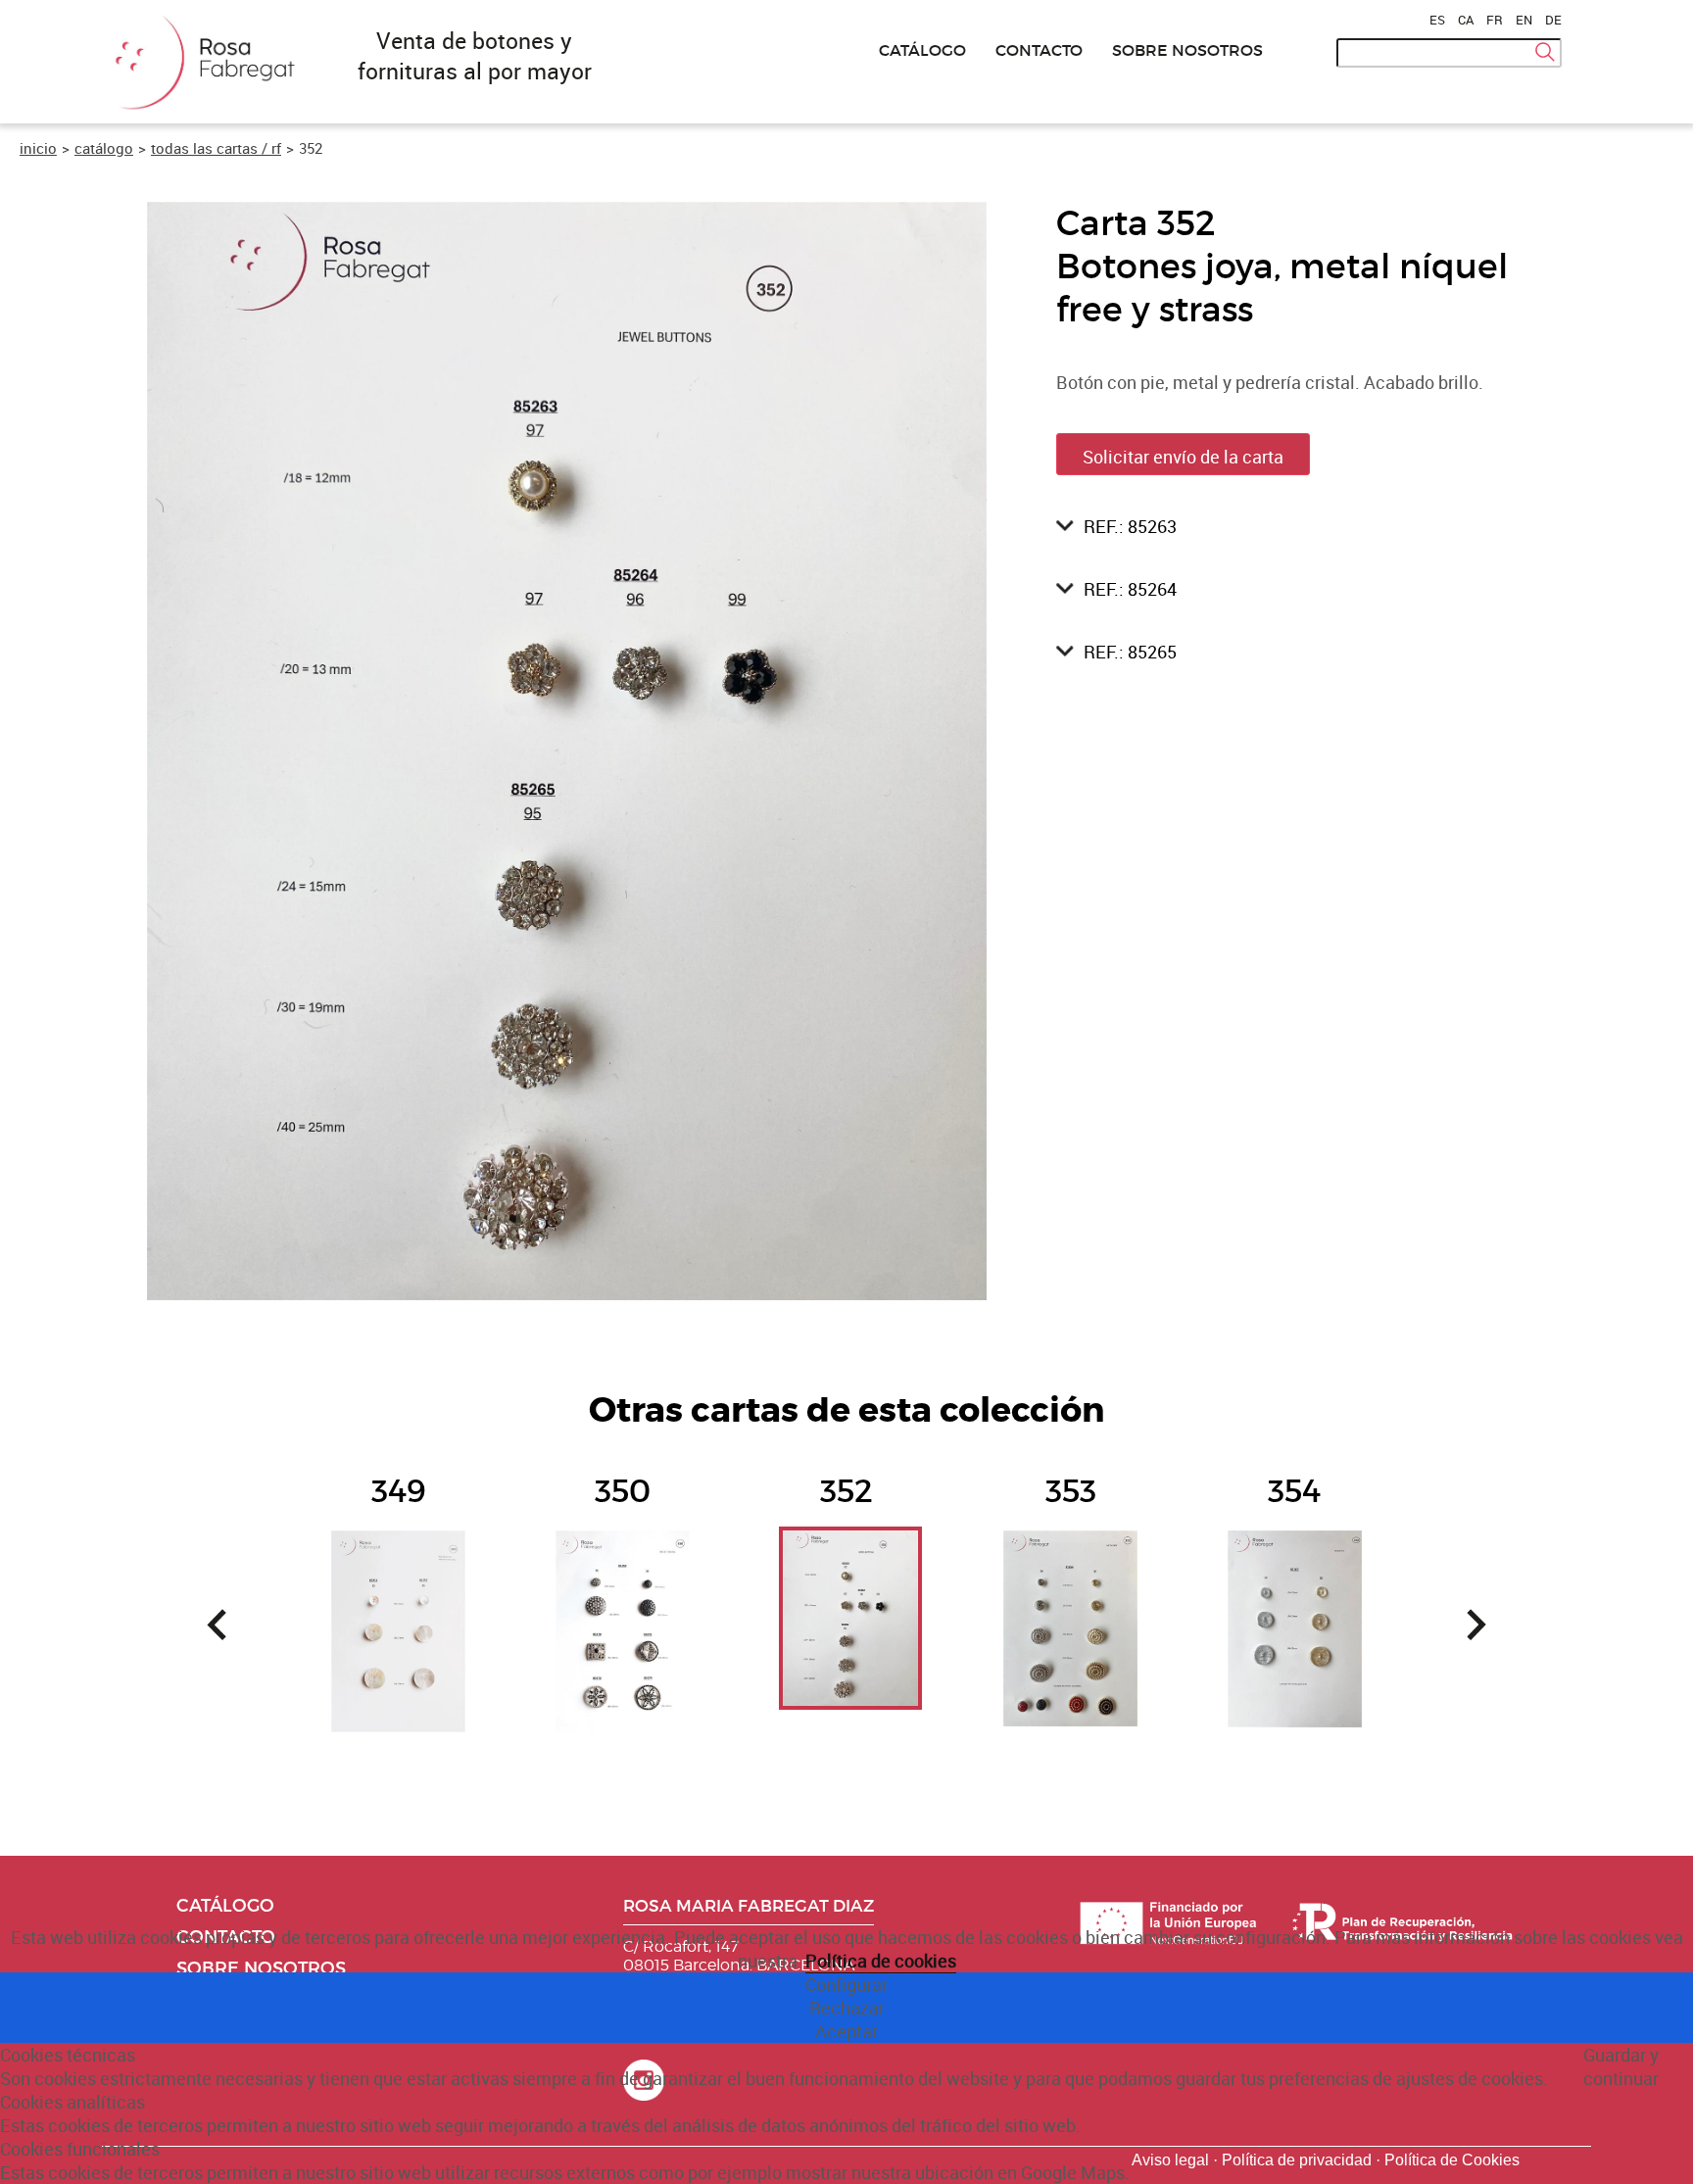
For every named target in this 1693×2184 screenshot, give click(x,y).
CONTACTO (1039, 50)
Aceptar (846, 2031)
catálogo (104, 148)
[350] (623, 1579)
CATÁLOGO (922, 50)
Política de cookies (881, 1961)
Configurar (846, 1984)
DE (1553, 20)
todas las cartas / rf (216, 148)
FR (1495, 20)
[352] (846, 1579)
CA (1466, 20)
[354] (1295, 1579)
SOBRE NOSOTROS (1187, 50)
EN (1524, 20)
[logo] (200, 111)
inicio (38, 148)
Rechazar (847, 2008)
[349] (398, 1579)
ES (1437, 20)
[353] (1070, 1579)
